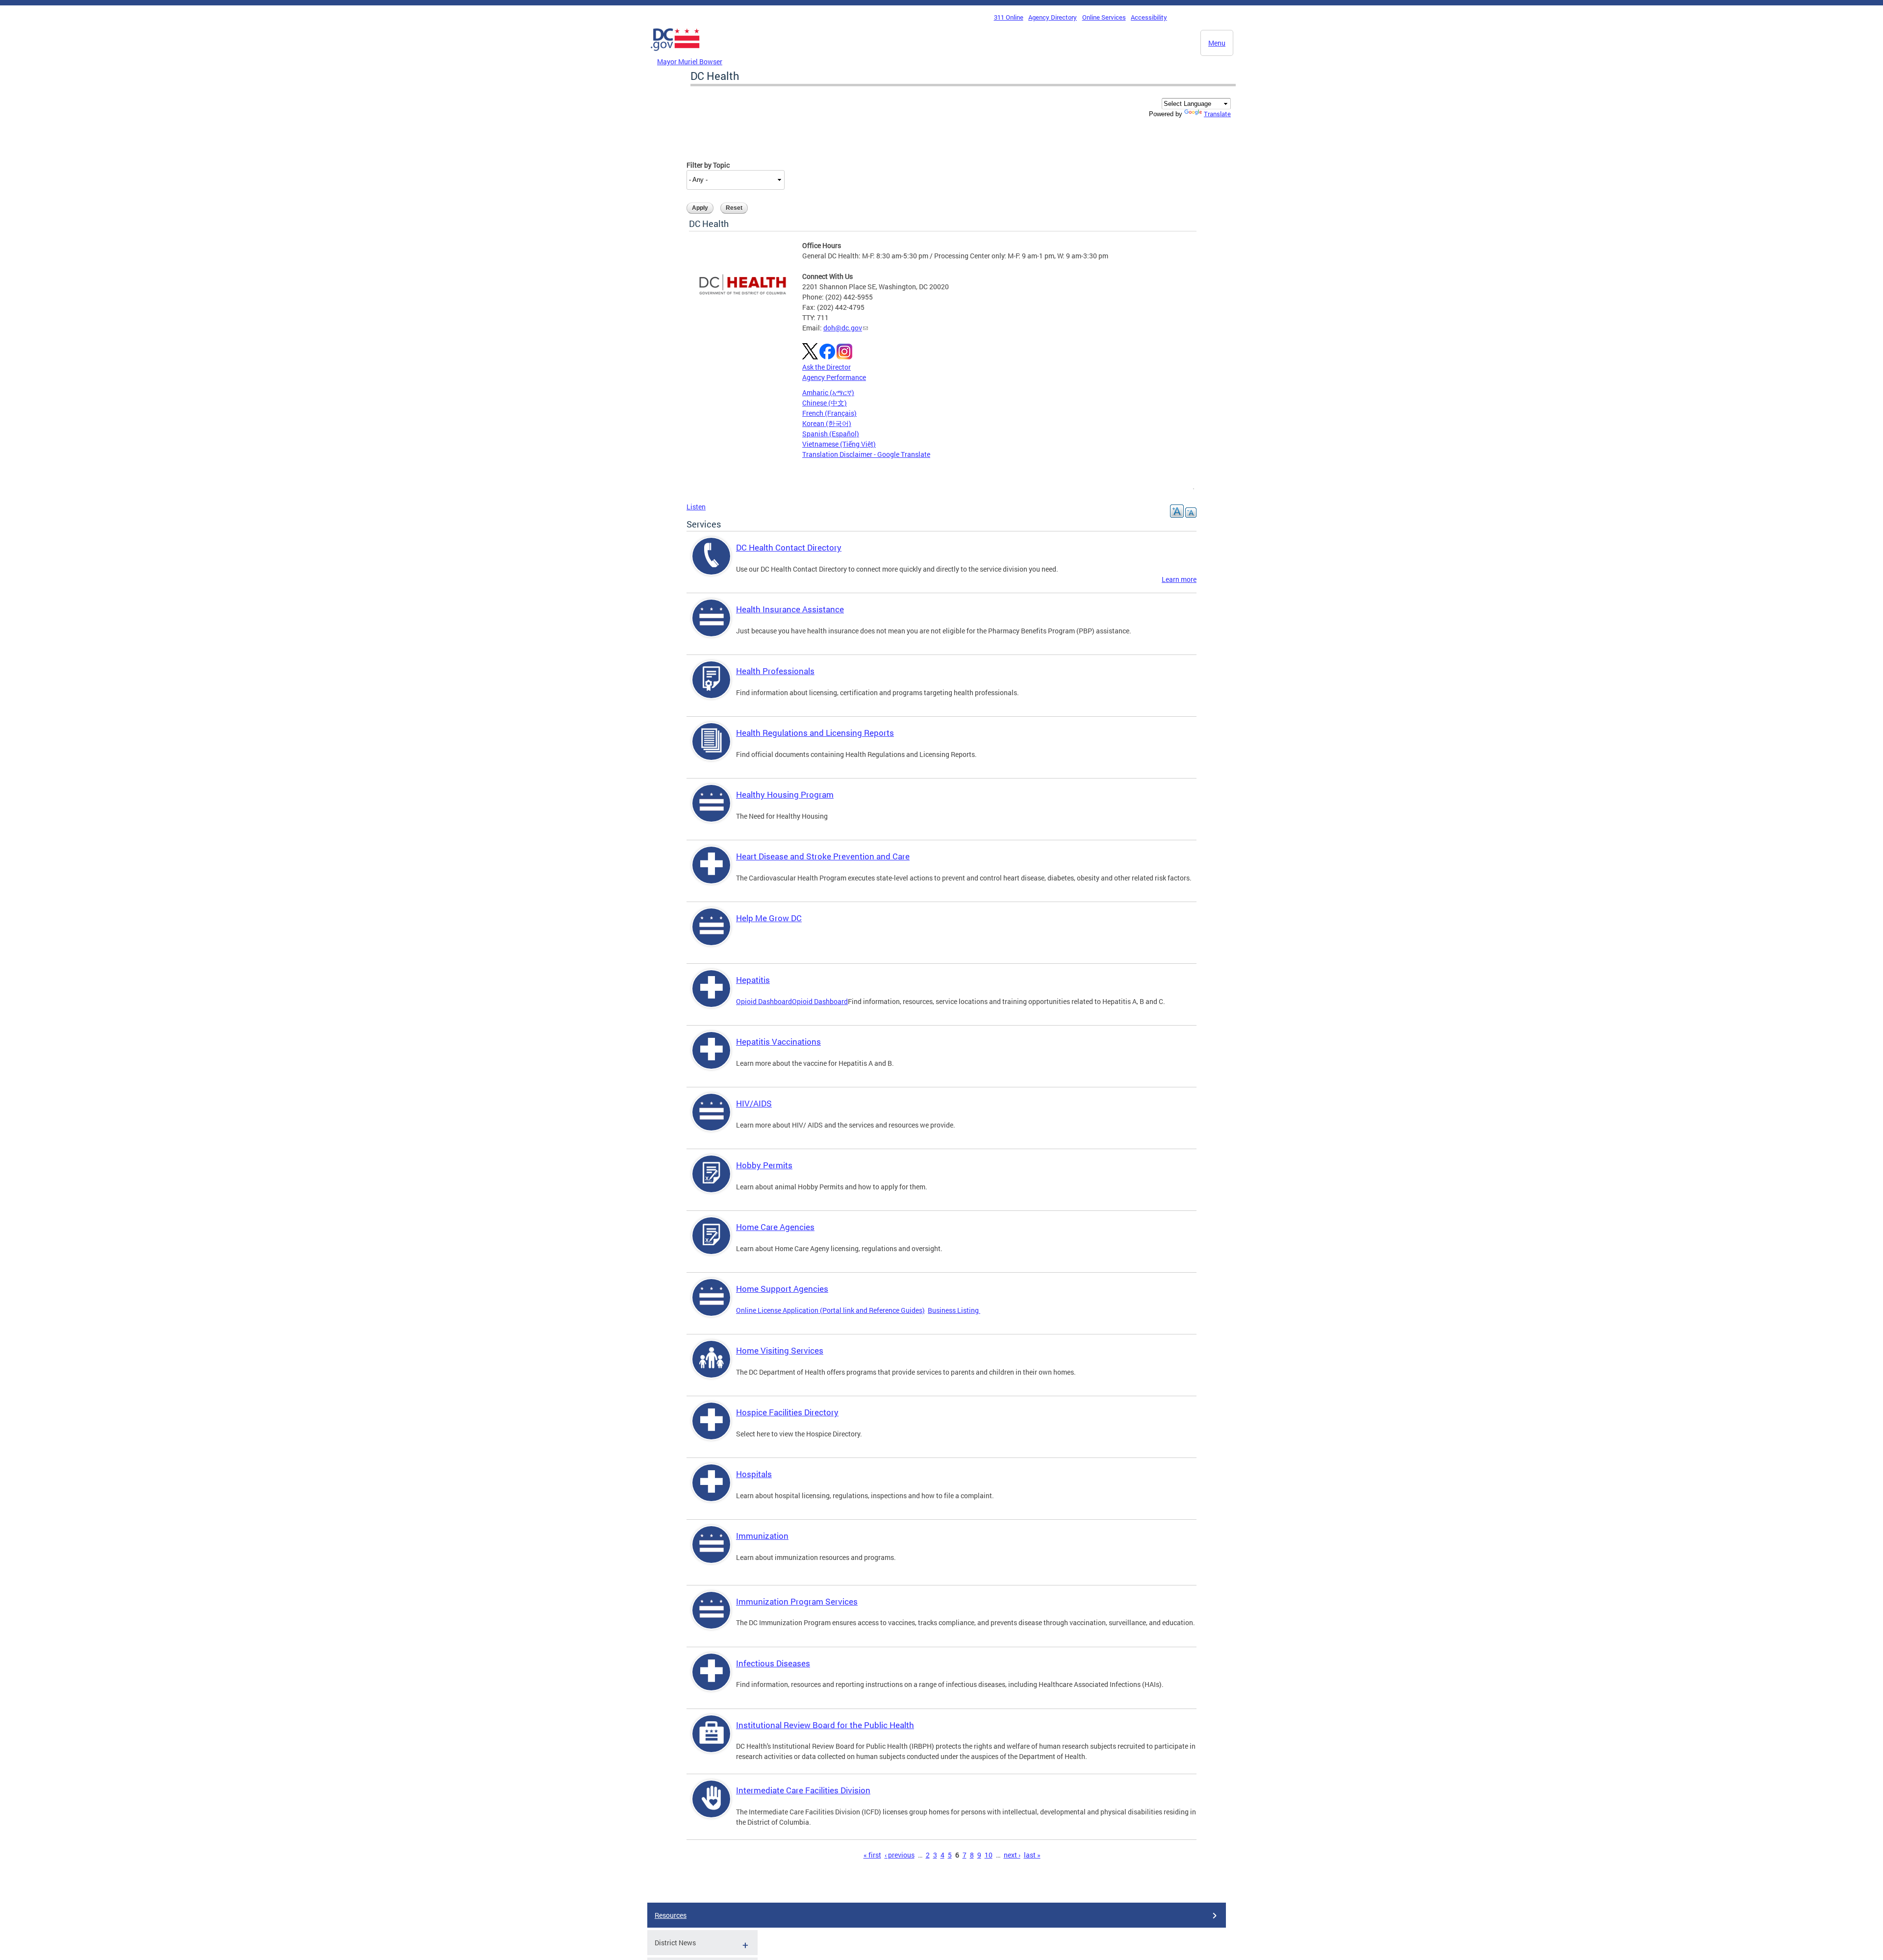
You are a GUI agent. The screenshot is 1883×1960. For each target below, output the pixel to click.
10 (989, 1855)
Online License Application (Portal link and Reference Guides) (830, 1310)
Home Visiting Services (780, 1350)
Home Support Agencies (782, 1289)
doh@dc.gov (843, 328)
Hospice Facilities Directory (787, 1412)
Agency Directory (1053, 17)
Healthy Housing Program (785, 794)
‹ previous (900, 1855)
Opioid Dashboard (764, 1001)
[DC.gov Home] (675, 53)
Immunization (762, 1536)
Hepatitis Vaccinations (778, 1042)
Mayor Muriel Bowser (690, 62)
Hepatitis (753, 980)
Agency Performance (834, 377)
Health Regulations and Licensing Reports (815, 733)
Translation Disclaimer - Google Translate (866, 454)
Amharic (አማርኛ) (828, 392)
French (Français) (829, 413)
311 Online (1009, 17)
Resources (671, 1915)
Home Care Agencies (775, 1227)
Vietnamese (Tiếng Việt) (839, 444)
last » (1032, 1855)
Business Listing (954, 1310)
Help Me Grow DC (769, 918)
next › (1012, 1855)
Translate (1217, 114)
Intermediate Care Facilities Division (803, 1790)
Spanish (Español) (831, 434)
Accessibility (1149, 17)
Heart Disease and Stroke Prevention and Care (823, 856)
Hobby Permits (764, 1165)
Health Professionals (775, 671)
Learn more (1179, 579)
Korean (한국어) (827, 423)
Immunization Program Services (797, 1601)
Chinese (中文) (825, 403)
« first (872, 1855)
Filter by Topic (708, 165)
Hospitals (754, 1474)
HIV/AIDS (754, 1103)
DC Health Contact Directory (789, 547)
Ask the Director (827, 367)
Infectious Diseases (773, 1663)
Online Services (1104, 17)
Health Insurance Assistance (790, 609)
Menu (1217, 43)
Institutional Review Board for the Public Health (825, 1725)
